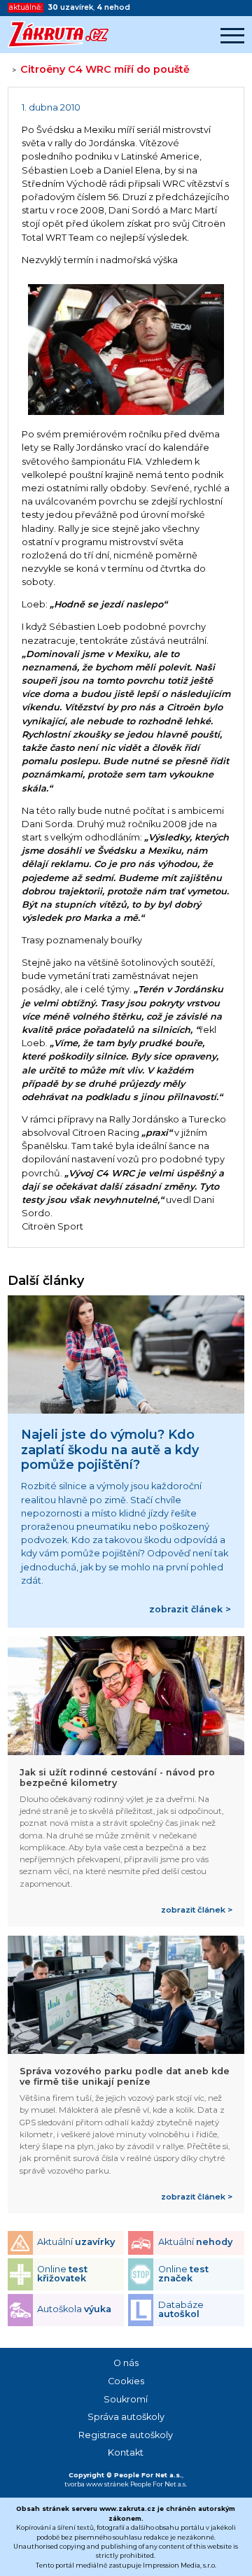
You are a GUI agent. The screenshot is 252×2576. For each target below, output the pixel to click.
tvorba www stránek (97, 2484)
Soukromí (126, 2399)
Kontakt (126, 2452)
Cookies (126, 2381)
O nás (126, 2363)
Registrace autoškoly (126, 2435)
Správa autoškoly (126, 2417)
